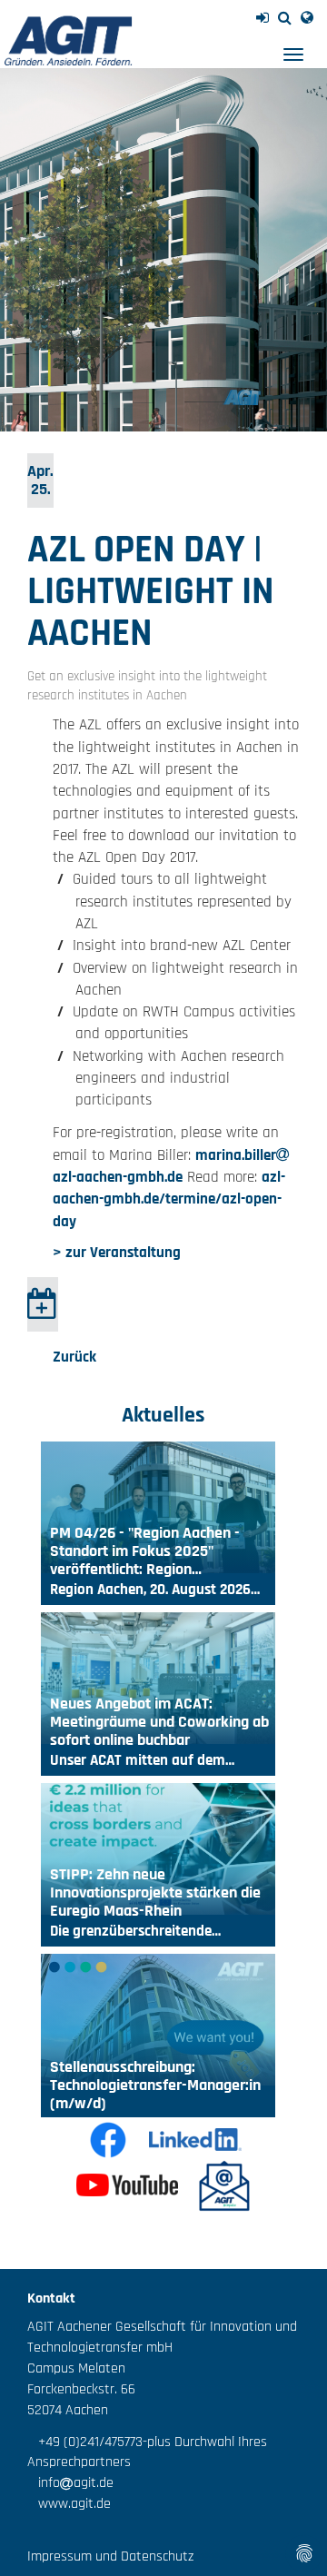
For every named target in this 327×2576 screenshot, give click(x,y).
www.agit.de (69, 2504)
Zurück (74, 1357)
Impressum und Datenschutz (110, 2556)
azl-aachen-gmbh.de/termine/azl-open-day (169, 1199)
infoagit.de (70, 2483)
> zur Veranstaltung (117, 1253)
